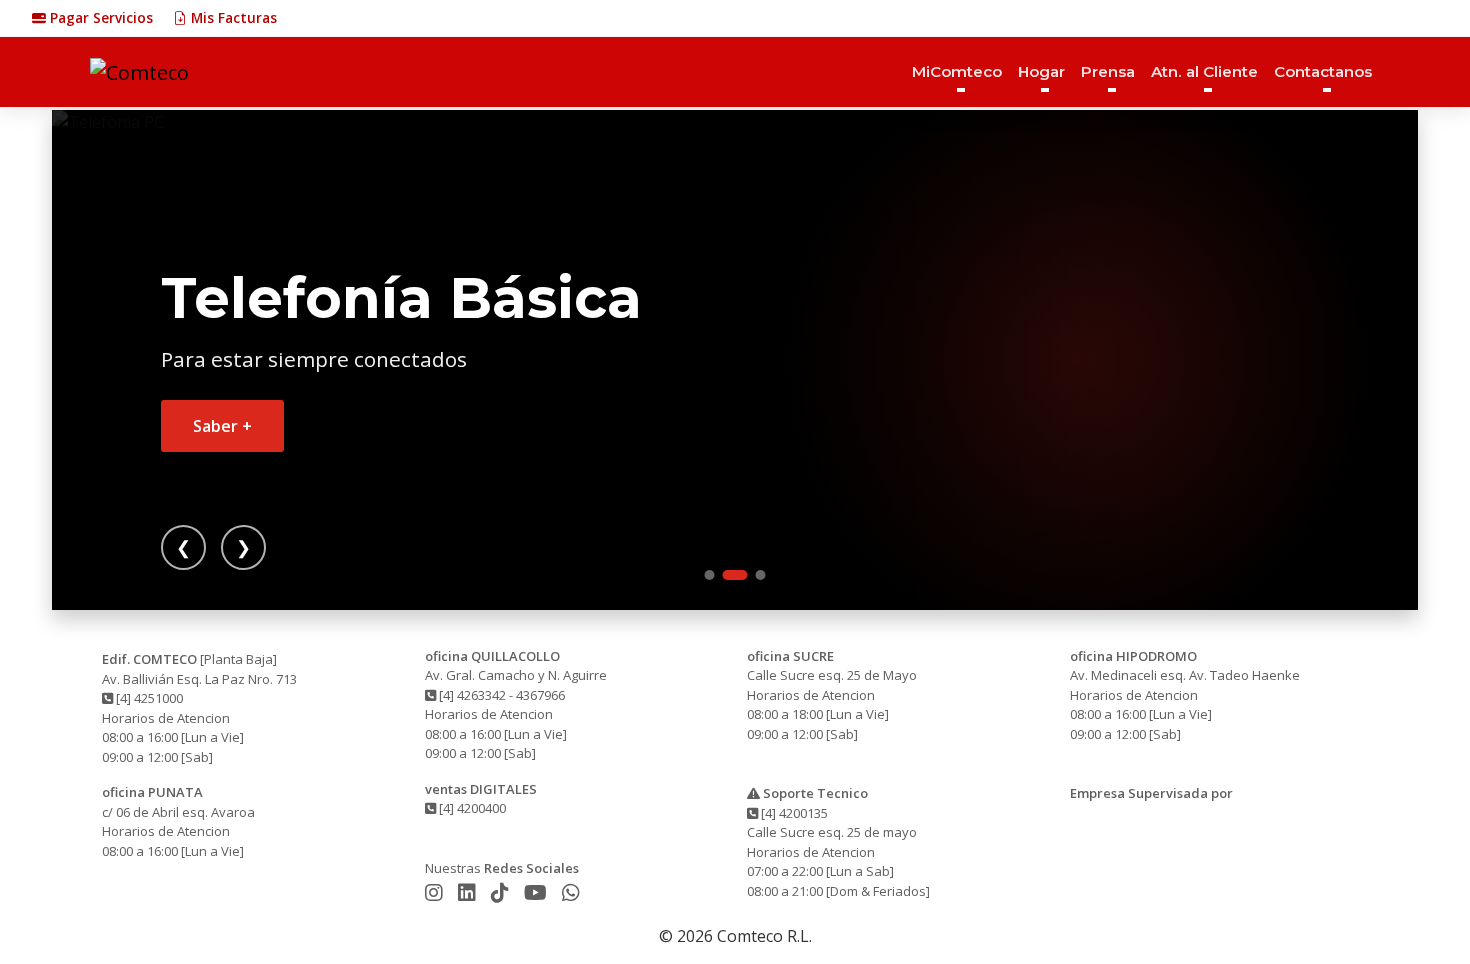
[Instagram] (436, 892)
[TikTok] (502, 892)
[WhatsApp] (571, 892)
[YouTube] (538, 892)
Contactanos (1323, 71)
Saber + (222, 426)
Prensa (1108, 71)
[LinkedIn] (469, 892)
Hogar (1041, 71)
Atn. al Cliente (1204, 71)
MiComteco (957, 71)
